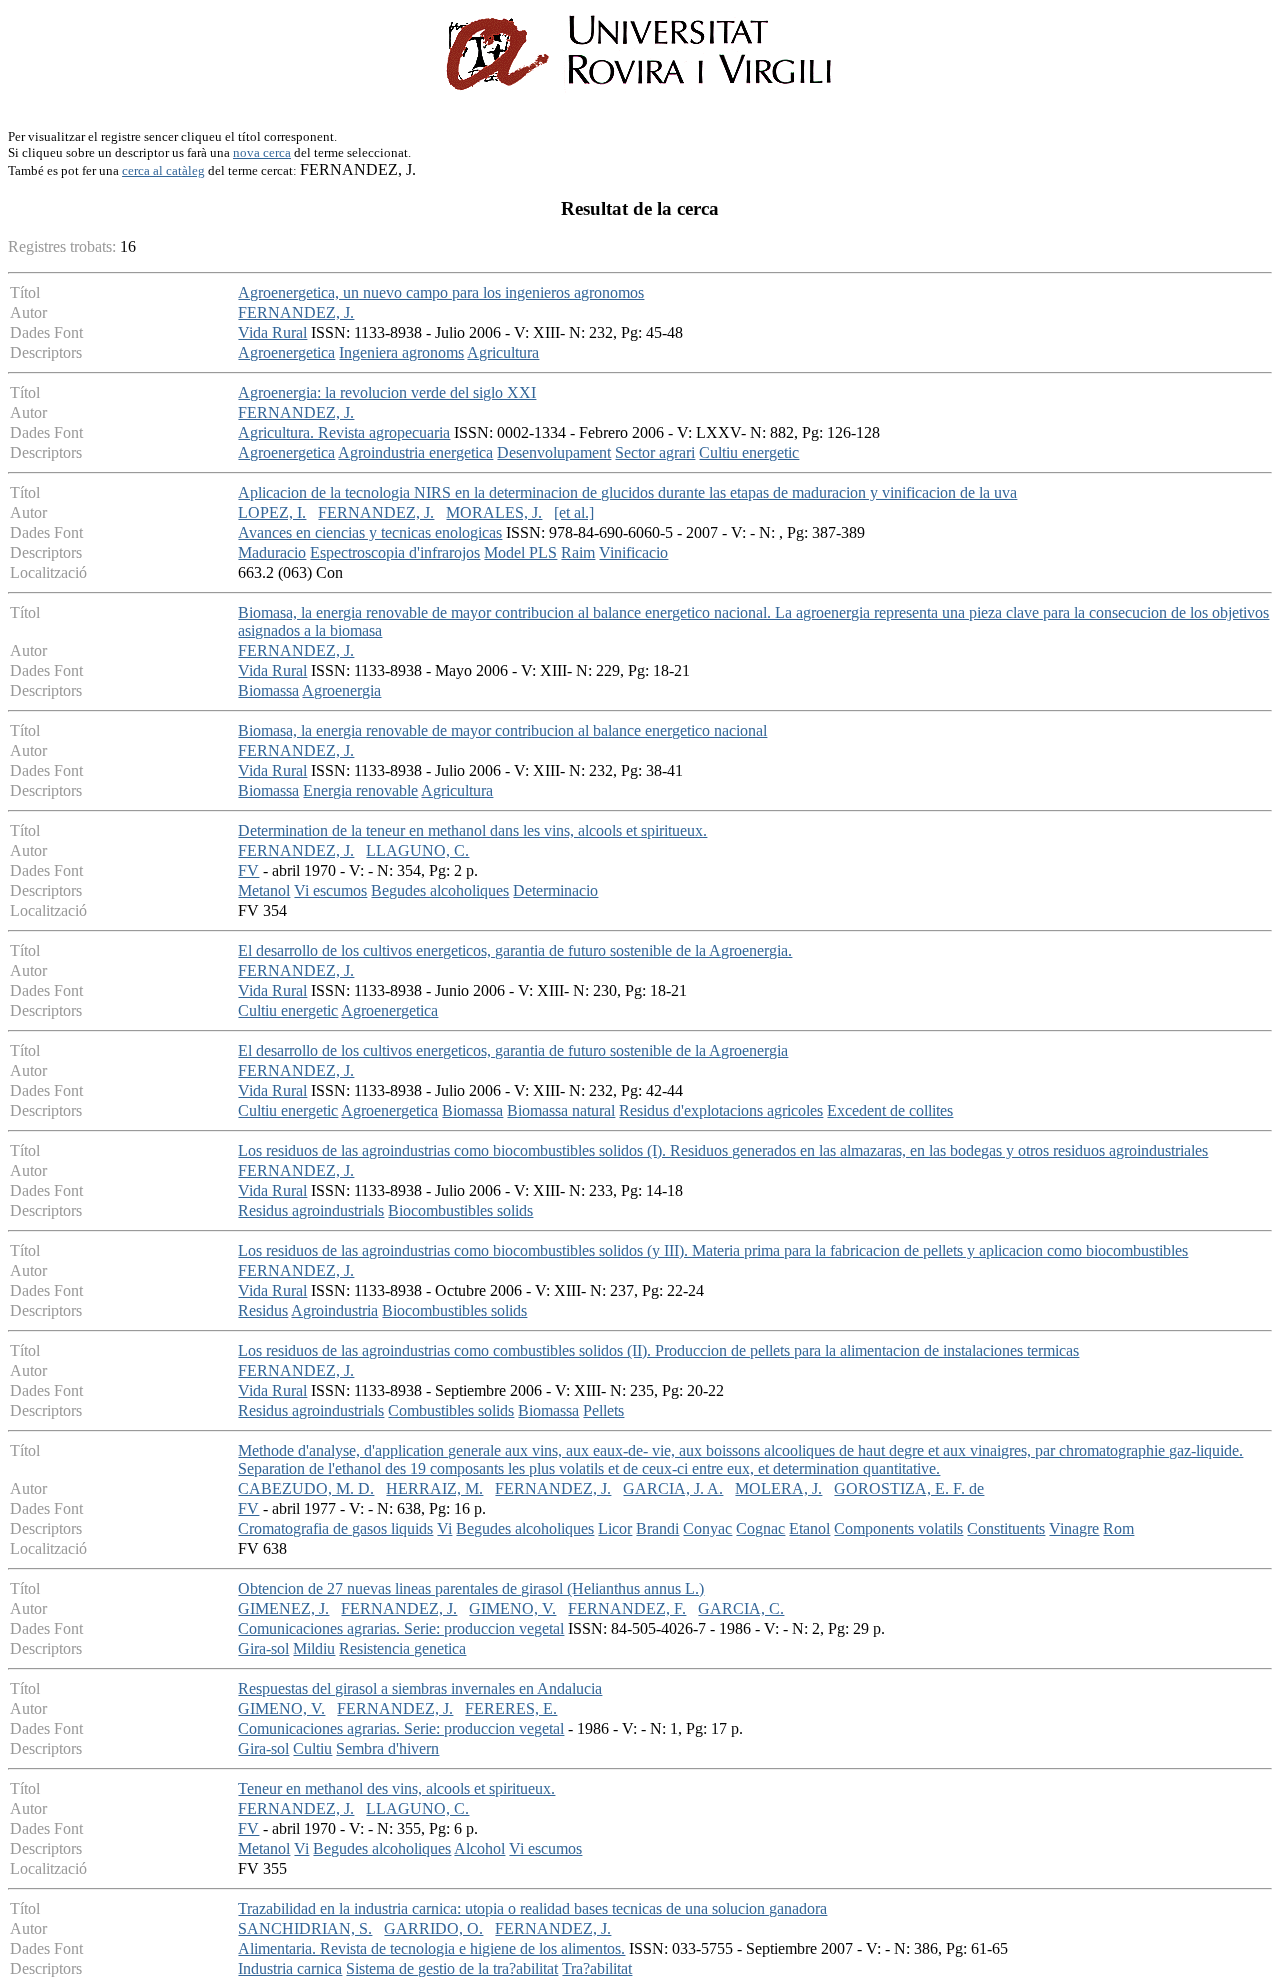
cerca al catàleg (163, 170)
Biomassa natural (561, 1110)
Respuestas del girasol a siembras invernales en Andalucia (420, 1688)
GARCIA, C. (741, 1608)
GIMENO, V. (512, 1608)
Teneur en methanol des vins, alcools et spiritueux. (396, 1788)
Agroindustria (334, 1310)
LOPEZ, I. (272, 512)
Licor (615, 1528)
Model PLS (520, 552)
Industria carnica (290, 1968)
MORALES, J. (494, 512)
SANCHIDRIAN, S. (305, 1928)
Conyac (707, 1528)
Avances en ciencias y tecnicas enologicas (370, 532)
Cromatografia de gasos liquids (335, 1528)
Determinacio (555, 890)
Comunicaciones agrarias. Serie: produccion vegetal (401, 1628)
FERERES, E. (511, 1708)
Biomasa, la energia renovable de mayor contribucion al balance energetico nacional (502, 730)
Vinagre (1074, 1528)
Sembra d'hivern (387, 1748)
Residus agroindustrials (311, 1210)
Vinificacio (633, 552)
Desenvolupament (554, 452)
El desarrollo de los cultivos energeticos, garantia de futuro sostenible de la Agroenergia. (515, 950)
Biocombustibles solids (460, 1210)
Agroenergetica (286, 352)
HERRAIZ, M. (434, 1488)
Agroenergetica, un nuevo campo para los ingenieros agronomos (441, 292)
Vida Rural (272, 332)
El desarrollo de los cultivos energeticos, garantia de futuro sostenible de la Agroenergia (513, 1050)
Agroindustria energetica (415, 452)
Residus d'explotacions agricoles (721, 1110)
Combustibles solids (451, 1410)
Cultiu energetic (749, 452)
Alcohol (479, 1848)
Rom (1118, 1528)
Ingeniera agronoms (401, 352)
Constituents (1006, 1528)
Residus (263, 1310)
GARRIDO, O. (433, 1928)
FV (248, 870)
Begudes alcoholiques (440, 890)
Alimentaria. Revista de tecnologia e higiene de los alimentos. (431, 1948)
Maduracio (272, 552)
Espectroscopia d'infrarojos (395, 552)
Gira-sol (263, 1648)
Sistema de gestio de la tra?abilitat (452, 1968)
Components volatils (898, 1528)
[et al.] (574, 512)
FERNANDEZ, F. (627, 1608)
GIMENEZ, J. (283, 1608)
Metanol (264, 890)
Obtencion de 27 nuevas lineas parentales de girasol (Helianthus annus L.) (471, 1588)
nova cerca (262, 152)
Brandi (657, 1528)
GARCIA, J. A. (673, 1488)
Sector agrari (655, 452)
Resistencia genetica (402, 1648)
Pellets (603, 1410)
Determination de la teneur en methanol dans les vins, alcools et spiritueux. (472, 830)
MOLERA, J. (778, 1488)
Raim (578, 552)
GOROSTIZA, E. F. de (909, 1488)
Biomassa (268, 690)
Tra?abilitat (597, 1968)
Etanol (809, 1528)
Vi (444, 1528)
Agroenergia (341, 690)
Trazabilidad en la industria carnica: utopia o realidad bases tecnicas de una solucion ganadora (532, 1908)
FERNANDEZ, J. (296, 312)
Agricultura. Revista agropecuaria (344, 432)
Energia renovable (360, 790)
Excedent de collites (890, 1110)
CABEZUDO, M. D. (306, 1488)
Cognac (760, 1528)
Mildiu (314, 1648)
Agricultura (503, 352)
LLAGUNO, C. (417, 850)
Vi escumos (330, 890)
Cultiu (312, 1748)
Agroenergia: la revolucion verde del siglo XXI (387, 392)
